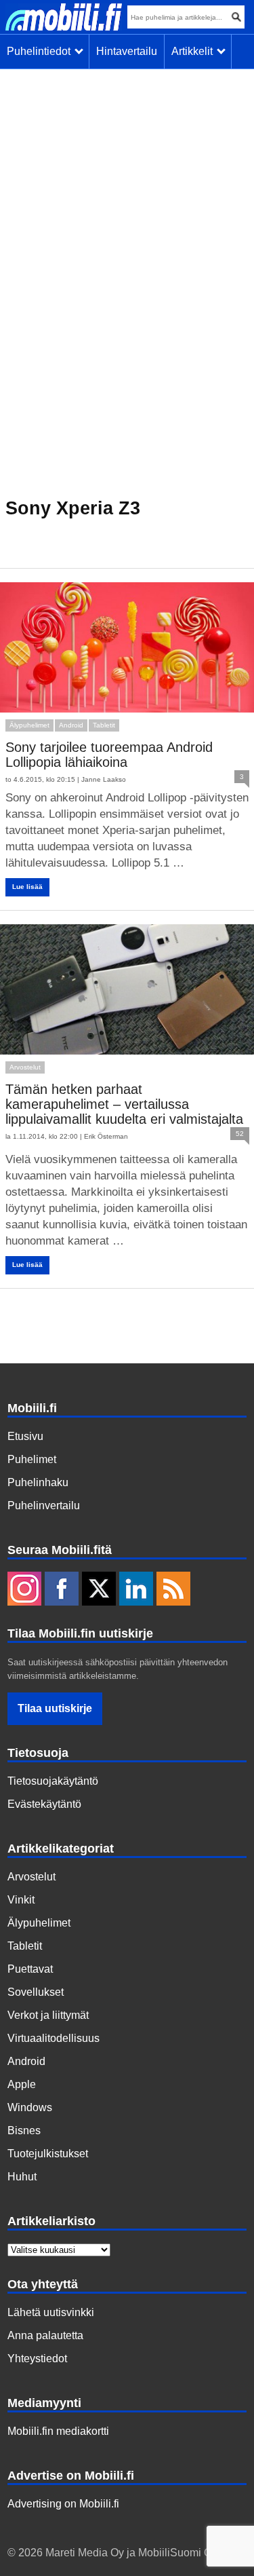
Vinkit (21, 1900)
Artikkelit (195, 51)
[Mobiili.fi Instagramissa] (24, 1590)
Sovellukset (36, 1992)
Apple (22, 2084)
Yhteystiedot (37, 2359)
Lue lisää (27, 887)
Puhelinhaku (38, 1482)
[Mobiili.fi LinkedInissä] (136, 1590)
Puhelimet (32, 1459)
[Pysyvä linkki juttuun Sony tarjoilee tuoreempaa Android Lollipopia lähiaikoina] (127, 647)
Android (71, 725)
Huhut (22, 2177)
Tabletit (104, 725)
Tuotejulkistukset (48, 2154)
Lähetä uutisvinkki (51, 2312)
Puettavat (30, 1969)
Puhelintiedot (41, 51)
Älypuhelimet (29, 725)
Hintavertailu (127, 51)
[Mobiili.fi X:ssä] (99, 1590)
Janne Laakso (104, 779)
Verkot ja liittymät (48, 2015)
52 (240, 1134)
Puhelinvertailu (44, 1505)
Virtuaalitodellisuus (54, 2038)
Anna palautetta (45, 2335)
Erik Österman (106, 1136)
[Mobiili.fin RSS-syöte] (173, 1590)
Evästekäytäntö (44, 1804)
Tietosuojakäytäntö (53, 1781)
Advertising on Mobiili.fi (63, 2504)
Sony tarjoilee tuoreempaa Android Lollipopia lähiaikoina (109, 755)
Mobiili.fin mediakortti (58, 2431)
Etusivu (25, 1436)
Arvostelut (25, 1067)
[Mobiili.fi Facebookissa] (62, 1590)
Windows (30, 2107)
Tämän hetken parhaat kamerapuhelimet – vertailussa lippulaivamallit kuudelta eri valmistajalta (124, 1104)
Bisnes (24, 2130)
